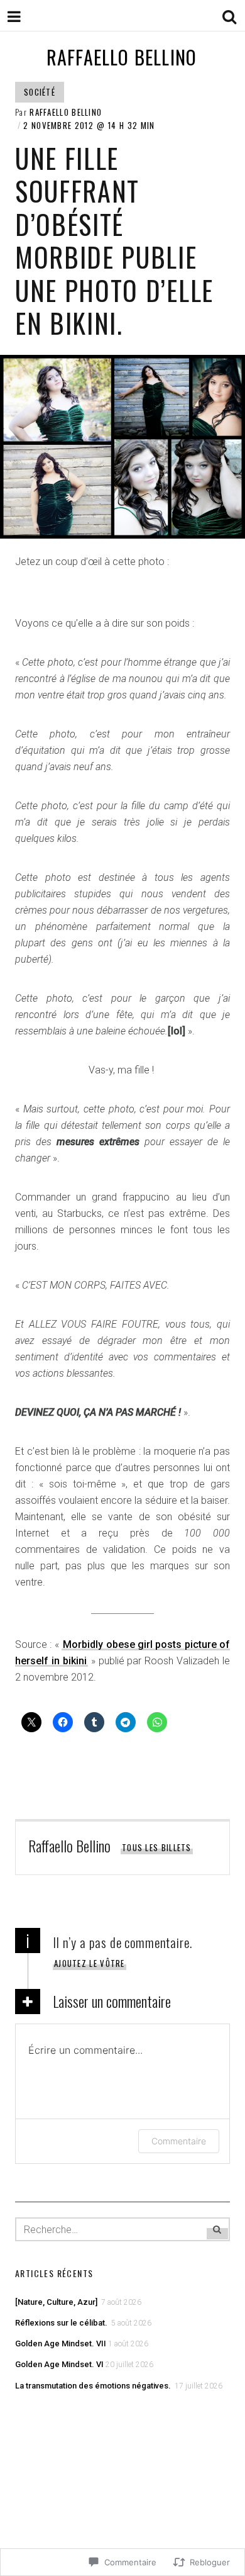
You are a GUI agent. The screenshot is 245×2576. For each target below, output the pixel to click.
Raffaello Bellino (122, 57)
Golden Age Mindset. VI (59, 2364)
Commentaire (179, 2141)
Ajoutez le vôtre (90, 1963)
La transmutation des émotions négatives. (94, 2386)
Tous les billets (157, 1847)
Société (40, 92)
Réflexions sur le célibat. (62, 2323)
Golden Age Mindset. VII (61, 2344)
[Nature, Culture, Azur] (57, 2302)
